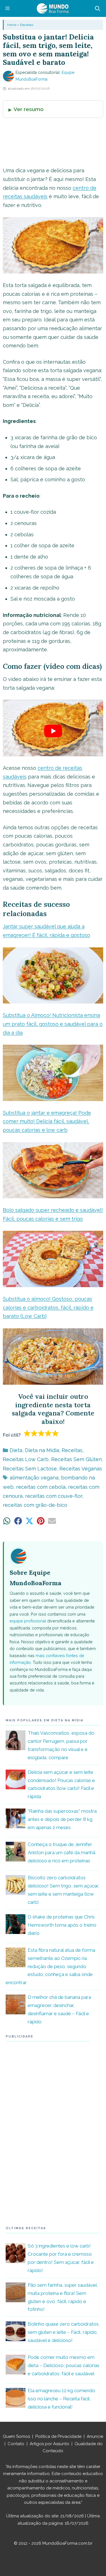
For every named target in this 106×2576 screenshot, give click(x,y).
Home (12, 25)
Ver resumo (29, 109)
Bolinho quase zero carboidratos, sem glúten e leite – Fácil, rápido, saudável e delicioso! (64, 2332)
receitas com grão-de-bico (35, 1505)
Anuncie (95, 2436)
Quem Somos (16, 2436)
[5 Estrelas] (56, 1433)
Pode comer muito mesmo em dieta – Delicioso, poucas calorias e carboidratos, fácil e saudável (64, 2365)
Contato (16, 2444)
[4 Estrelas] (48, 1433)
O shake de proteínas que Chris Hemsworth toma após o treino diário (62, 1925)
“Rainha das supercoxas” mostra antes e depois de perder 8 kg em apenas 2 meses (62, 1819)
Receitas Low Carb (26, 1459)
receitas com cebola (41, 1487)
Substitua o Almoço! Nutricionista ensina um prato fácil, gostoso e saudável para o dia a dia (53, 1024)
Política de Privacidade (58, 2436)
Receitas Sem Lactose (30, 1469)
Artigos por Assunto (49, 2444)
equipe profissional (28, 1621)
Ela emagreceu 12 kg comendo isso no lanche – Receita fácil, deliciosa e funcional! (61, 2399)
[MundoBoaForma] (53, 8)
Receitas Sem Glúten (76, 1459)
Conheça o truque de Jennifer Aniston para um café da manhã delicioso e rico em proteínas (61, 1852)
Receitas (27, 25)
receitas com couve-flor (54, 1496)
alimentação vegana (34, 1478)
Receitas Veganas (81, 1469)
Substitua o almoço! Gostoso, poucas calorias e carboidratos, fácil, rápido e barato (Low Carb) (48, 1307)
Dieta (16, 1450)
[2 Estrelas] (34, 1433)
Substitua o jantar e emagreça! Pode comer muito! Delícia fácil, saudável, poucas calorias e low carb (47, 1121)
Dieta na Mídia (42, 1450)
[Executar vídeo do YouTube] (53, 731)
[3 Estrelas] (41, 1433)
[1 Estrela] (27, 1433)
